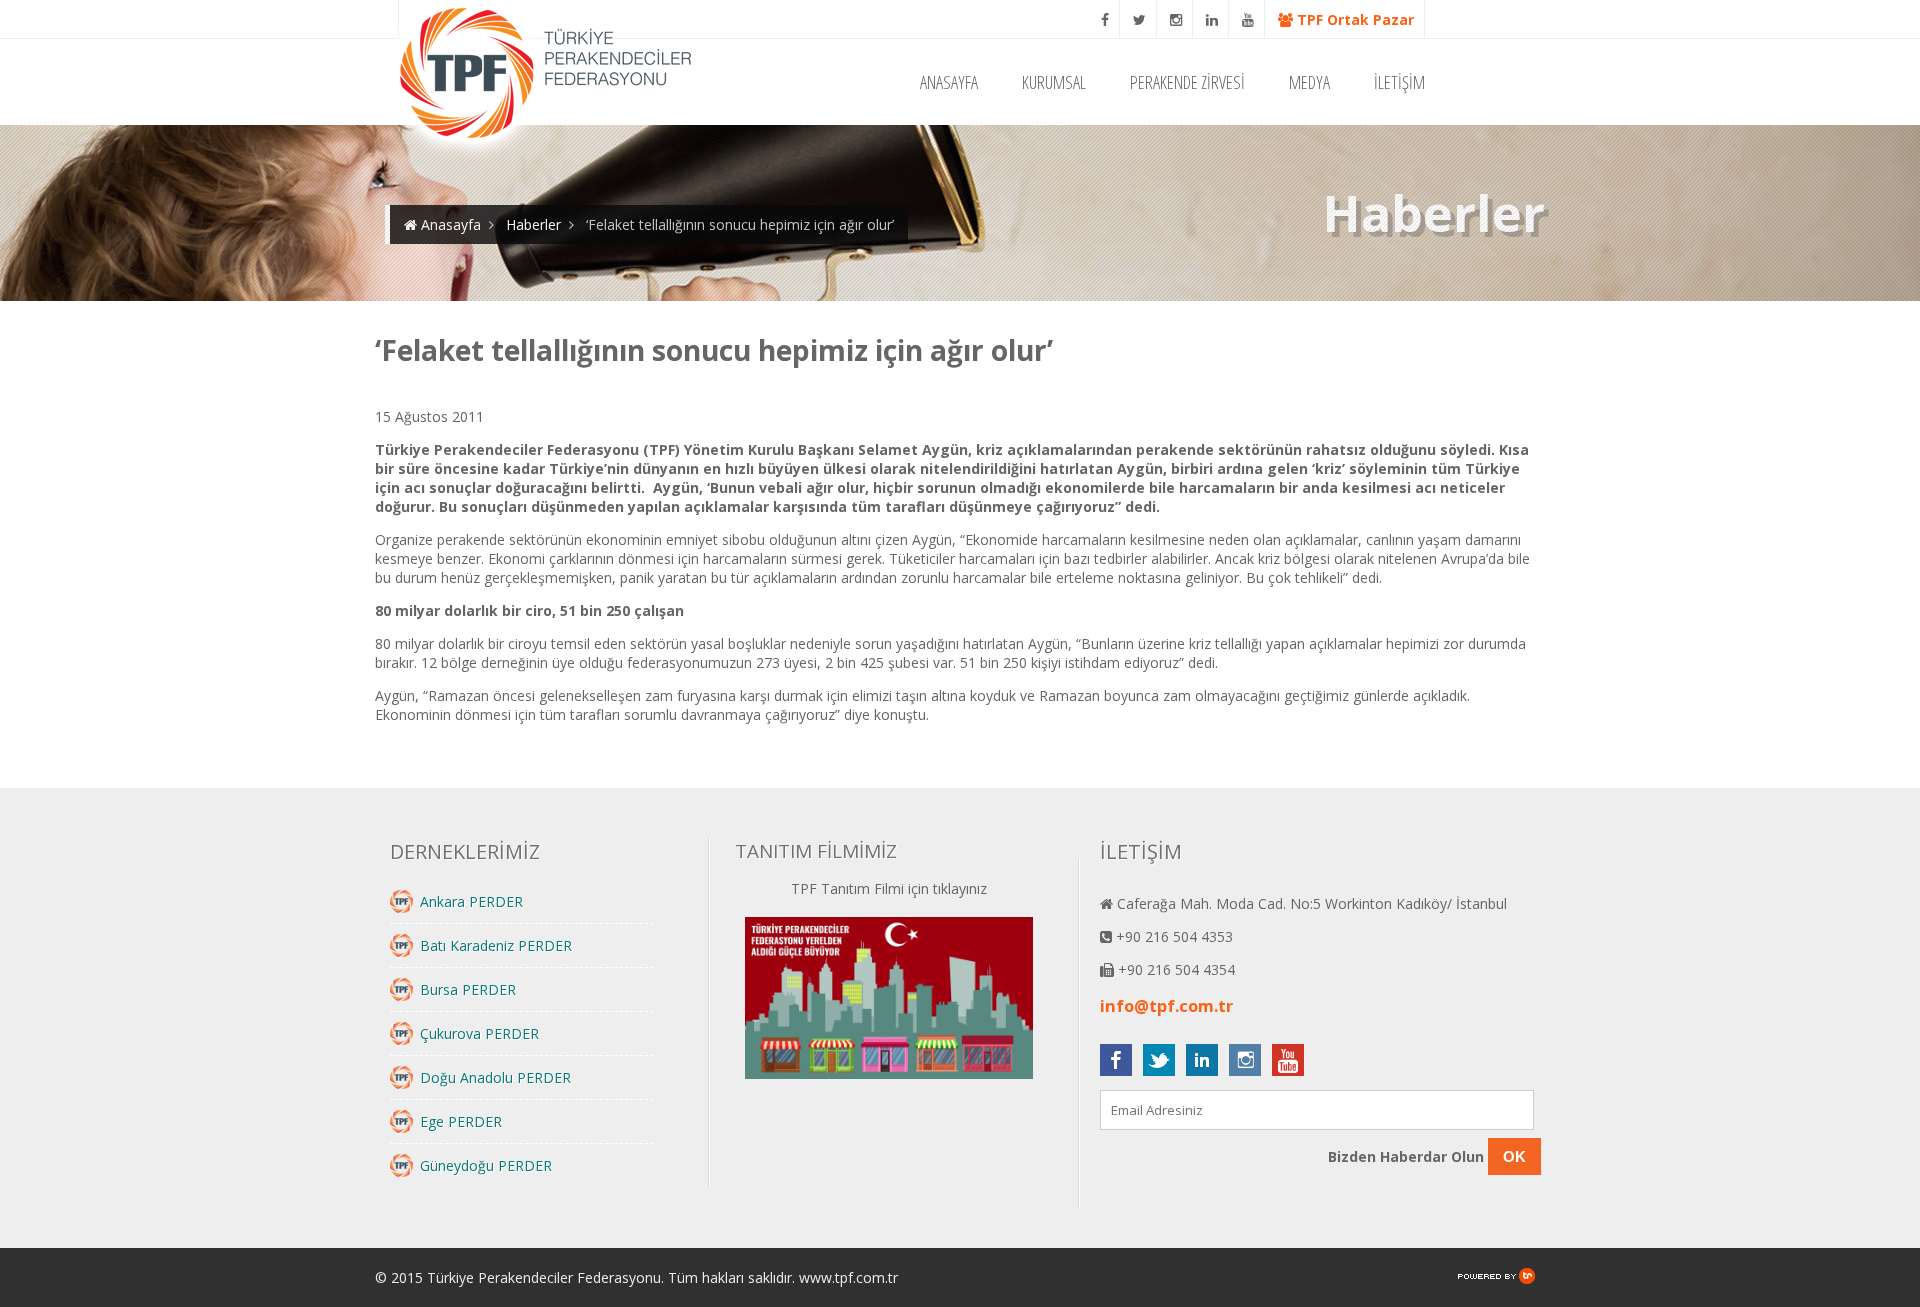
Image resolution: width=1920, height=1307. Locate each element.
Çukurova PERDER (479, 1033)
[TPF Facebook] (1105, 19)
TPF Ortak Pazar (1353, 19)
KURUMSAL (1054, 82)
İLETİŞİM (1399, 82)
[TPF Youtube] (1248, 19)
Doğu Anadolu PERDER (495, 1077)
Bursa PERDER (468, 989)
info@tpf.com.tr (1166, 1006)
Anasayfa (449, 224)
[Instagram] (1176, 19)
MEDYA (1309, 82)
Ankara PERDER (471, 901)
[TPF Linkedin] (1212, 19)
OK (1514, 1156)
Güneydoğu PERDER (486, 1165)
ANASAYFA (949, 82)
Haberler (533, 224)
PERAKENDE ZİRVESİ (1187, 82)
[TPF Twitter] (1140, 19)
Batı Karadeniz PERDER (496, 945)
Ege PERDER (461, 1121)
